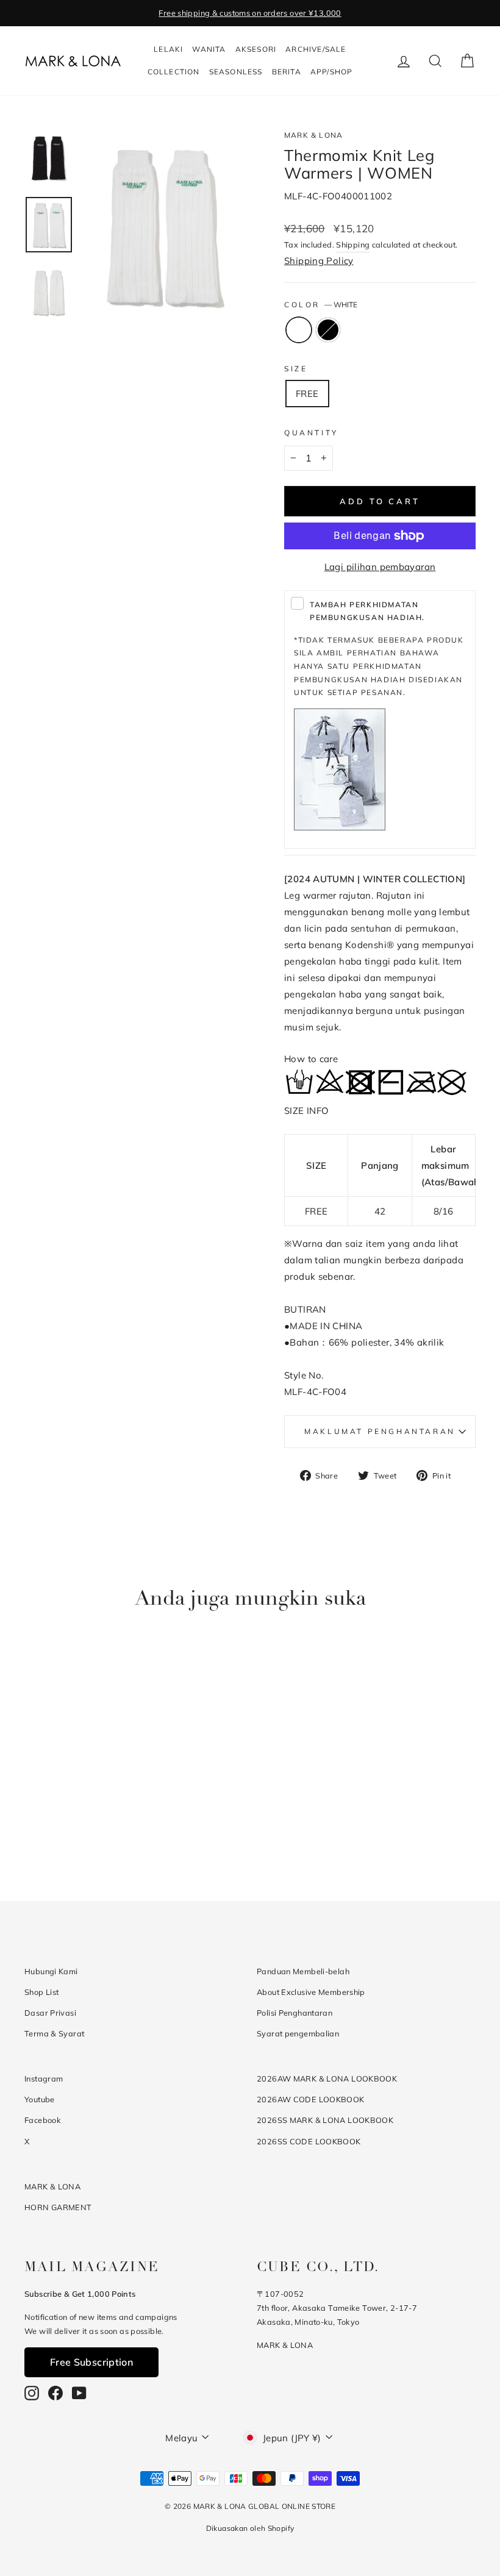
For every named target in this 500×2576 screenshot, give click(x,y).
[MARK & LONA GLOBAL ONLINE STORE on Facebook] (55, 2393)
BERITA (287, 72)
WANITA (209, 49)
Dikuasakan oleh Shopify (250, 2528)
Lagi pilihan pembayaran (380, 567)
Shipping (353, 244)
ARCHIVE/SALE (316, 49)
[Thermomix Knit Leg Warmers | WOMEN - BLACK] (84, 1829)
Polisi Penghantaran (295, 2013)
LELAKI (168, 49)
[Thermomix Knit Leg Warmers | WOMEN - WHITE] (67, 1829)
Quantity (311, 433)
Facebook (43, 2120)
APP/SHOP (332, 72)
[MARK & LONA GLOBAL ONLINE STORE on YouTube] (79, 2393)
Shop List (41, 1992)
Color (321, 305)
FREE (307, 394)
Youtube (40, 2099)
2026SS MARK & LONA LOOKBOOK (325, 2120)
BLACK (328, 330)
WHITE (299, 330)
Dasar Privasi (50, 2013)
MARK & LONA (313, 135)
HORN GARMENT (58, 2207)
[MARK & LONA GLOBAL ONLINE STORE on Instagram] (32, 2393)
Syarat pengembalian (298, 2033)
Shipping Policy (319, 261)
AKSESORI (256, 49)
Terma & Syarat (54, 2033)
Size (296, 369)
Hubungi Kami (51, 1971)
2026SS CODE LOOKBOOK (309, 2141)
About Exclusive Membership (311, 1992)
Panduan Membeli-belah (303, 1971)
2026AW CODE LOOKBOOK (311, 2099)
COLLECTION (174, 72)
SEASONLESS (236, 72)
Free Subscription (91, 2362)
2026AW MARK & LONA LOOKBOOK (327, 2078)
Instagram (44, 2078)
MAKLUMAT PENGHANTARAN (380, 1431)
